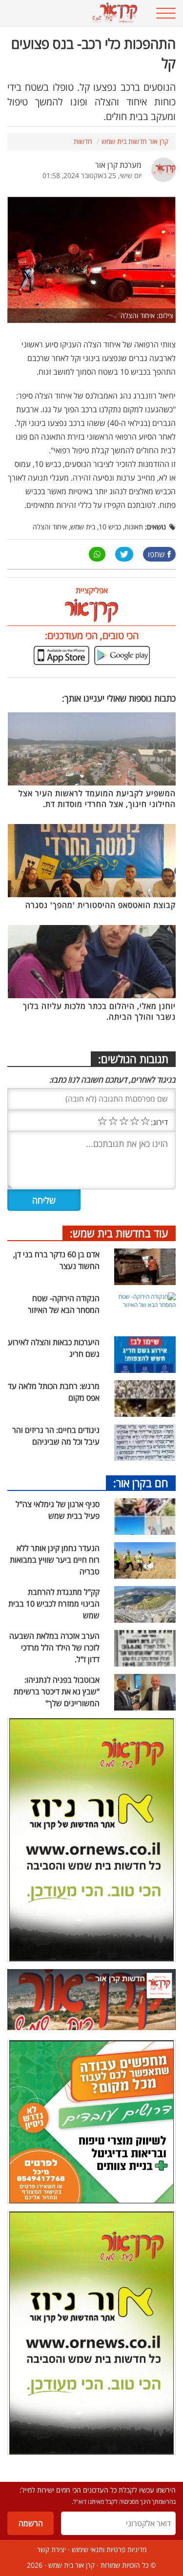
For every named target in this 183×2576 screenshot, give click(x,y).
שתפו (156, 554)
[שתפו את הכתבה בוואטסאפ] (97, 554)
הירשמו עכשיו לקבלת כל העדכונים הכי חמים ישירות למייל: (98, 2490)
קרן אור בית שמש (71, 2565)
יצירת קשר (51, 2549)
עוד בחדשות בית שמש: (119, 1233)
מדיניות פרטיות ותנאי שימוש (109, 2549)
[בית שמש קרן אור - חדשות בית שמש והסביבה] (76, 13)
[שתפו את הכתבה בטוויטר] (124, 554)
